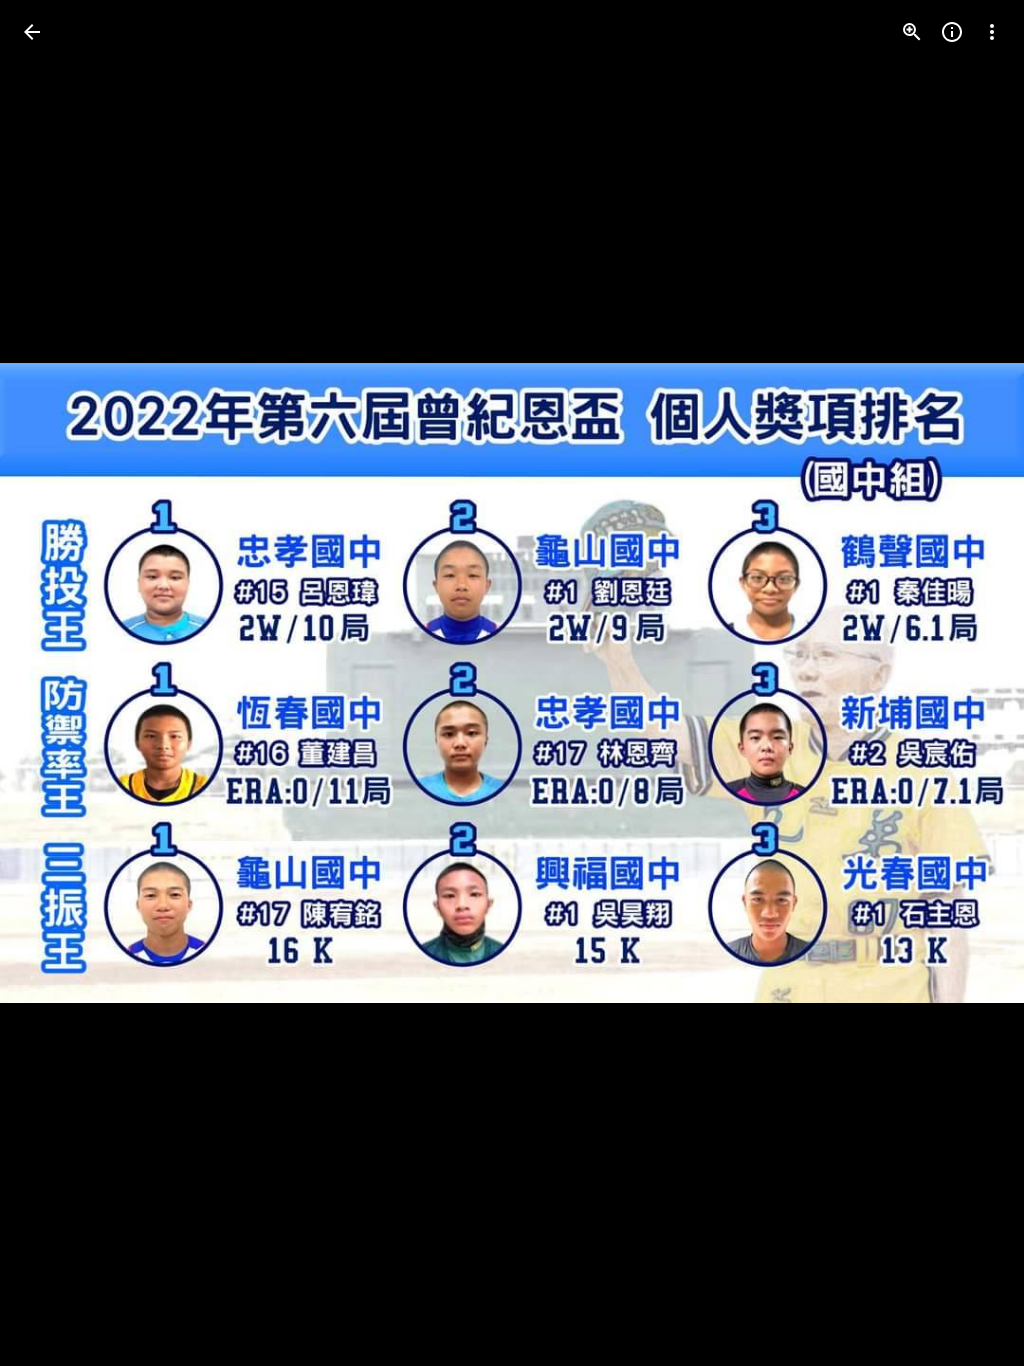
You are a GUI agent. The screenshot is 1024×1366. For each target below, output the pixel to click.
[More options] (992, 32)
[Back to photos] (32, 32)
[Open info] (952, 32)
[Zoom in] (912, 32)
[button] (56, 683)
